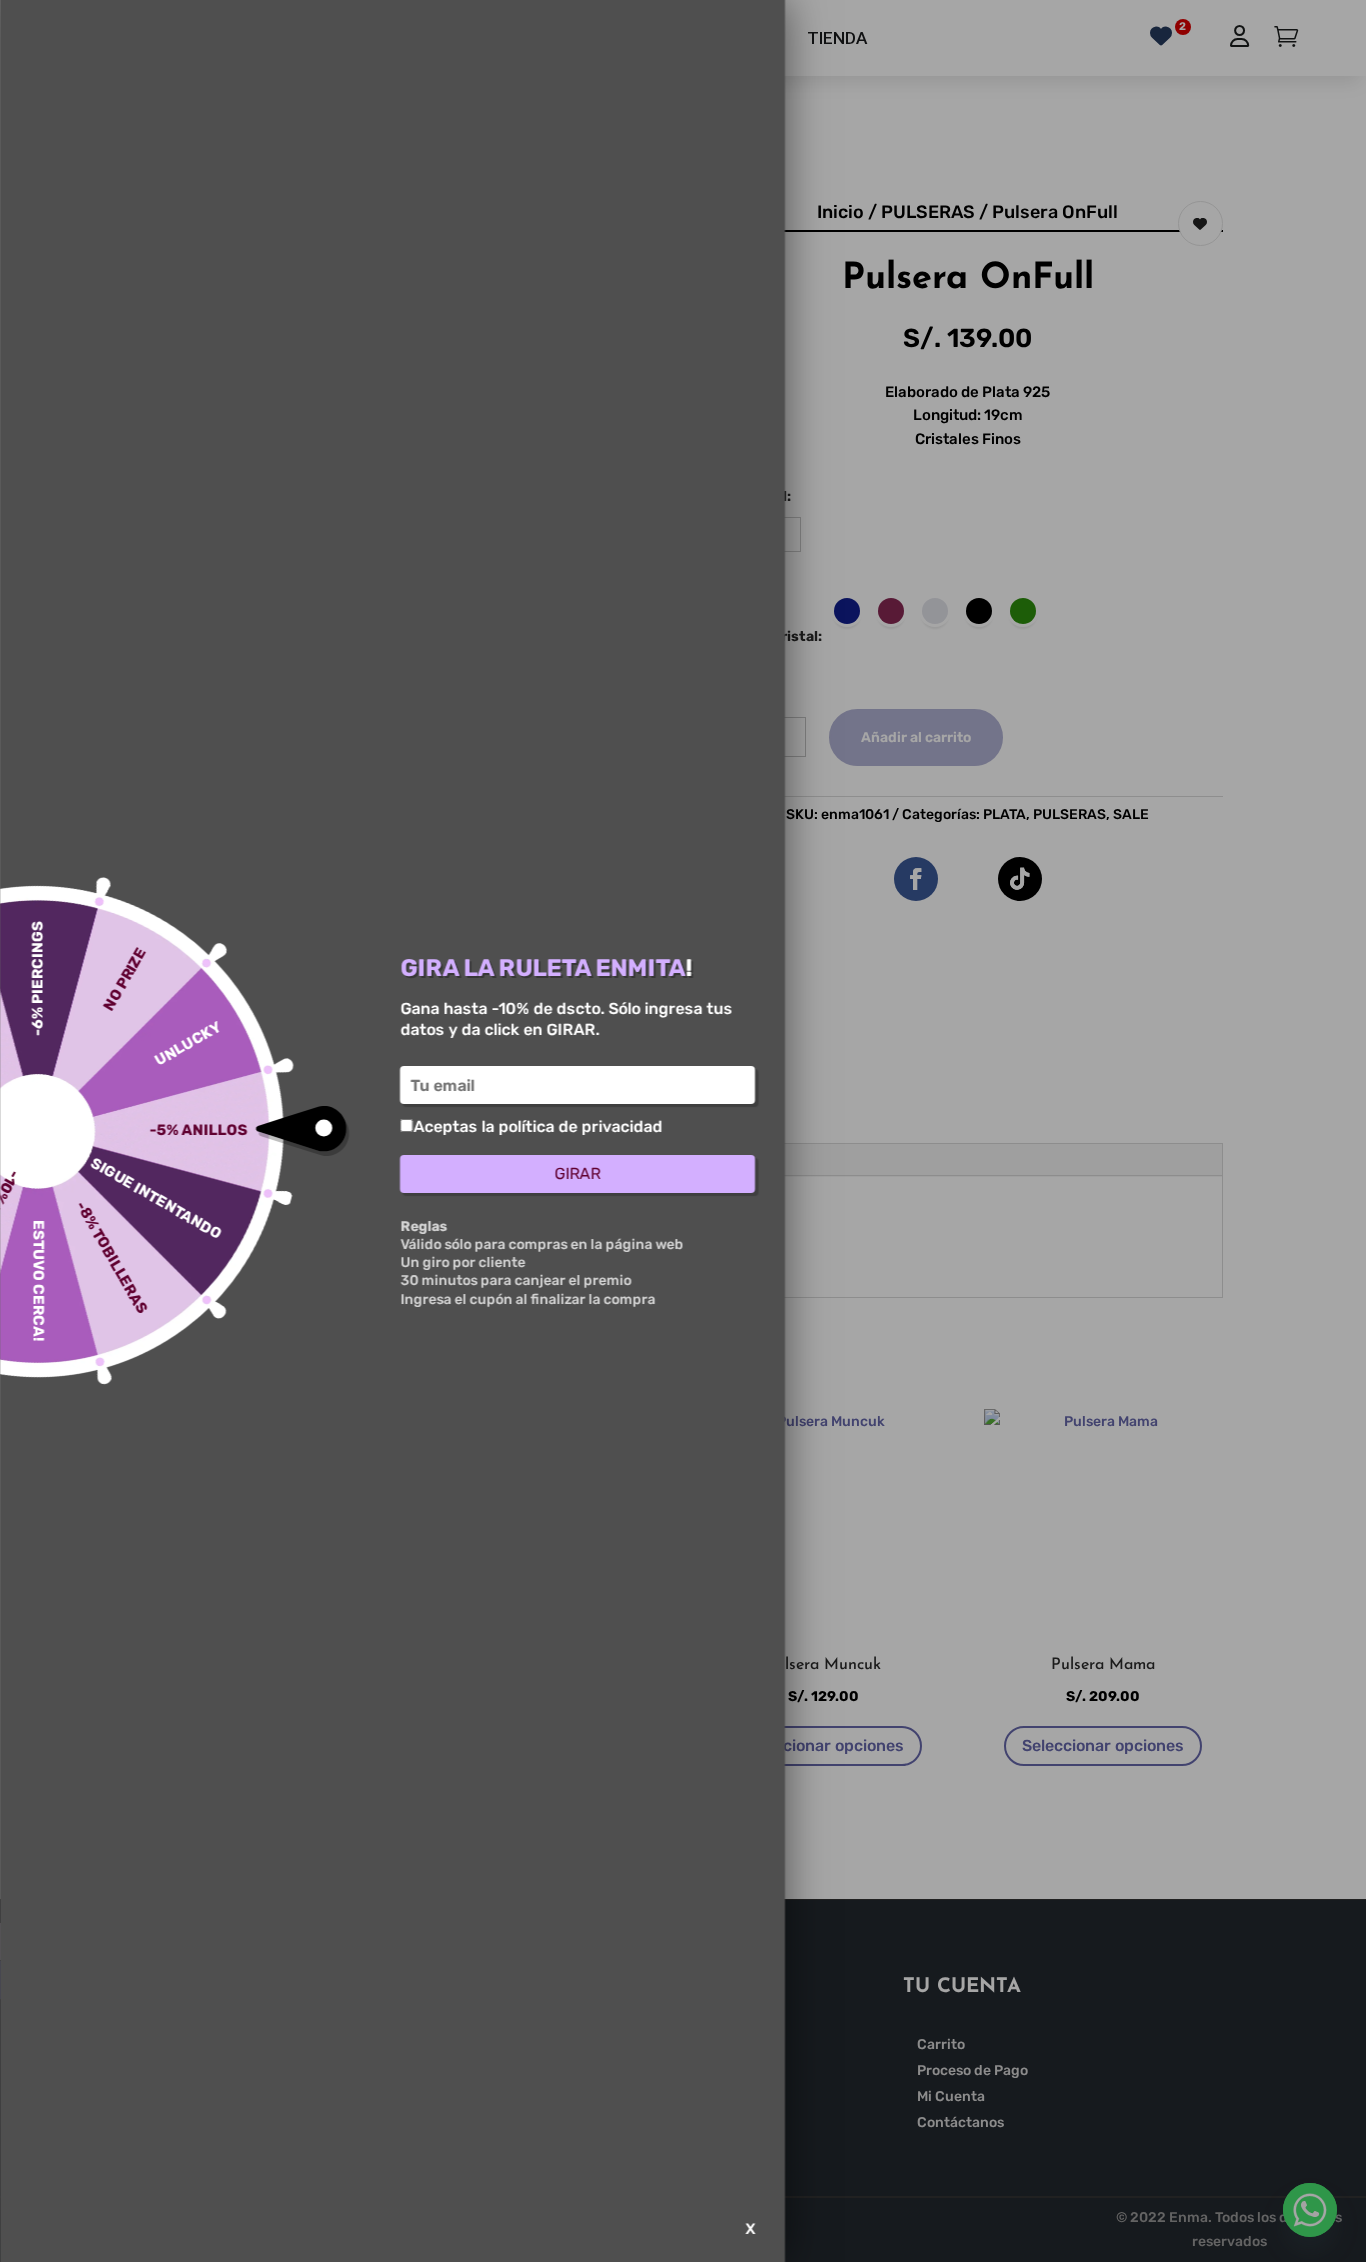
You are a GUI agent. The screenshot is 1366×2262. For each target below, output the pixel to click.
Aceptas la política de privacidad (537, 1126)
